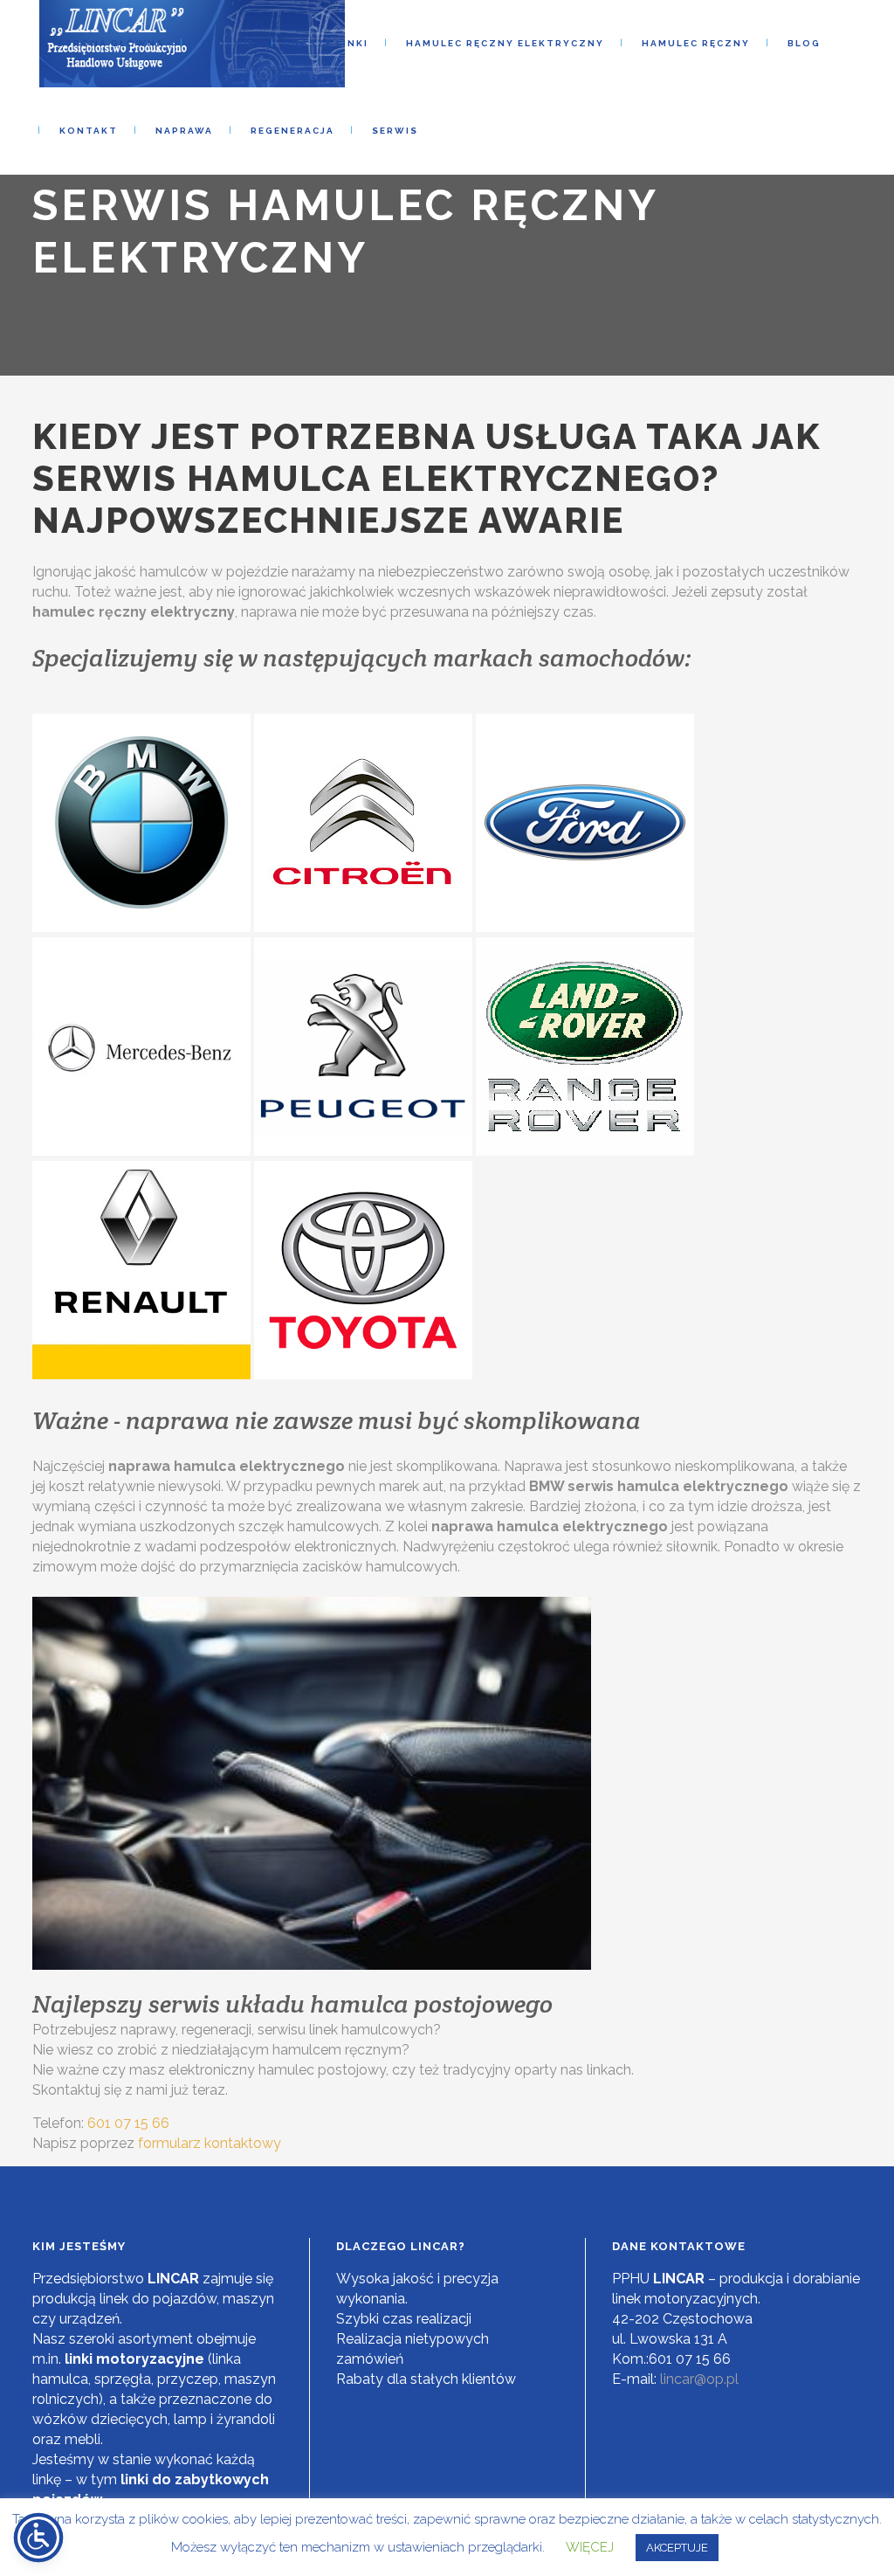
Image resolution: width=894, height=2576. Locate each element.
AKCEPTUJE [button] (677, 2548)
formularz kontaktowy (210, 2143)
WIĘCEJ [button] (590, 2547)
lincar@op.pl (699, 2379)
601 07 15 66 (128, 2123)
